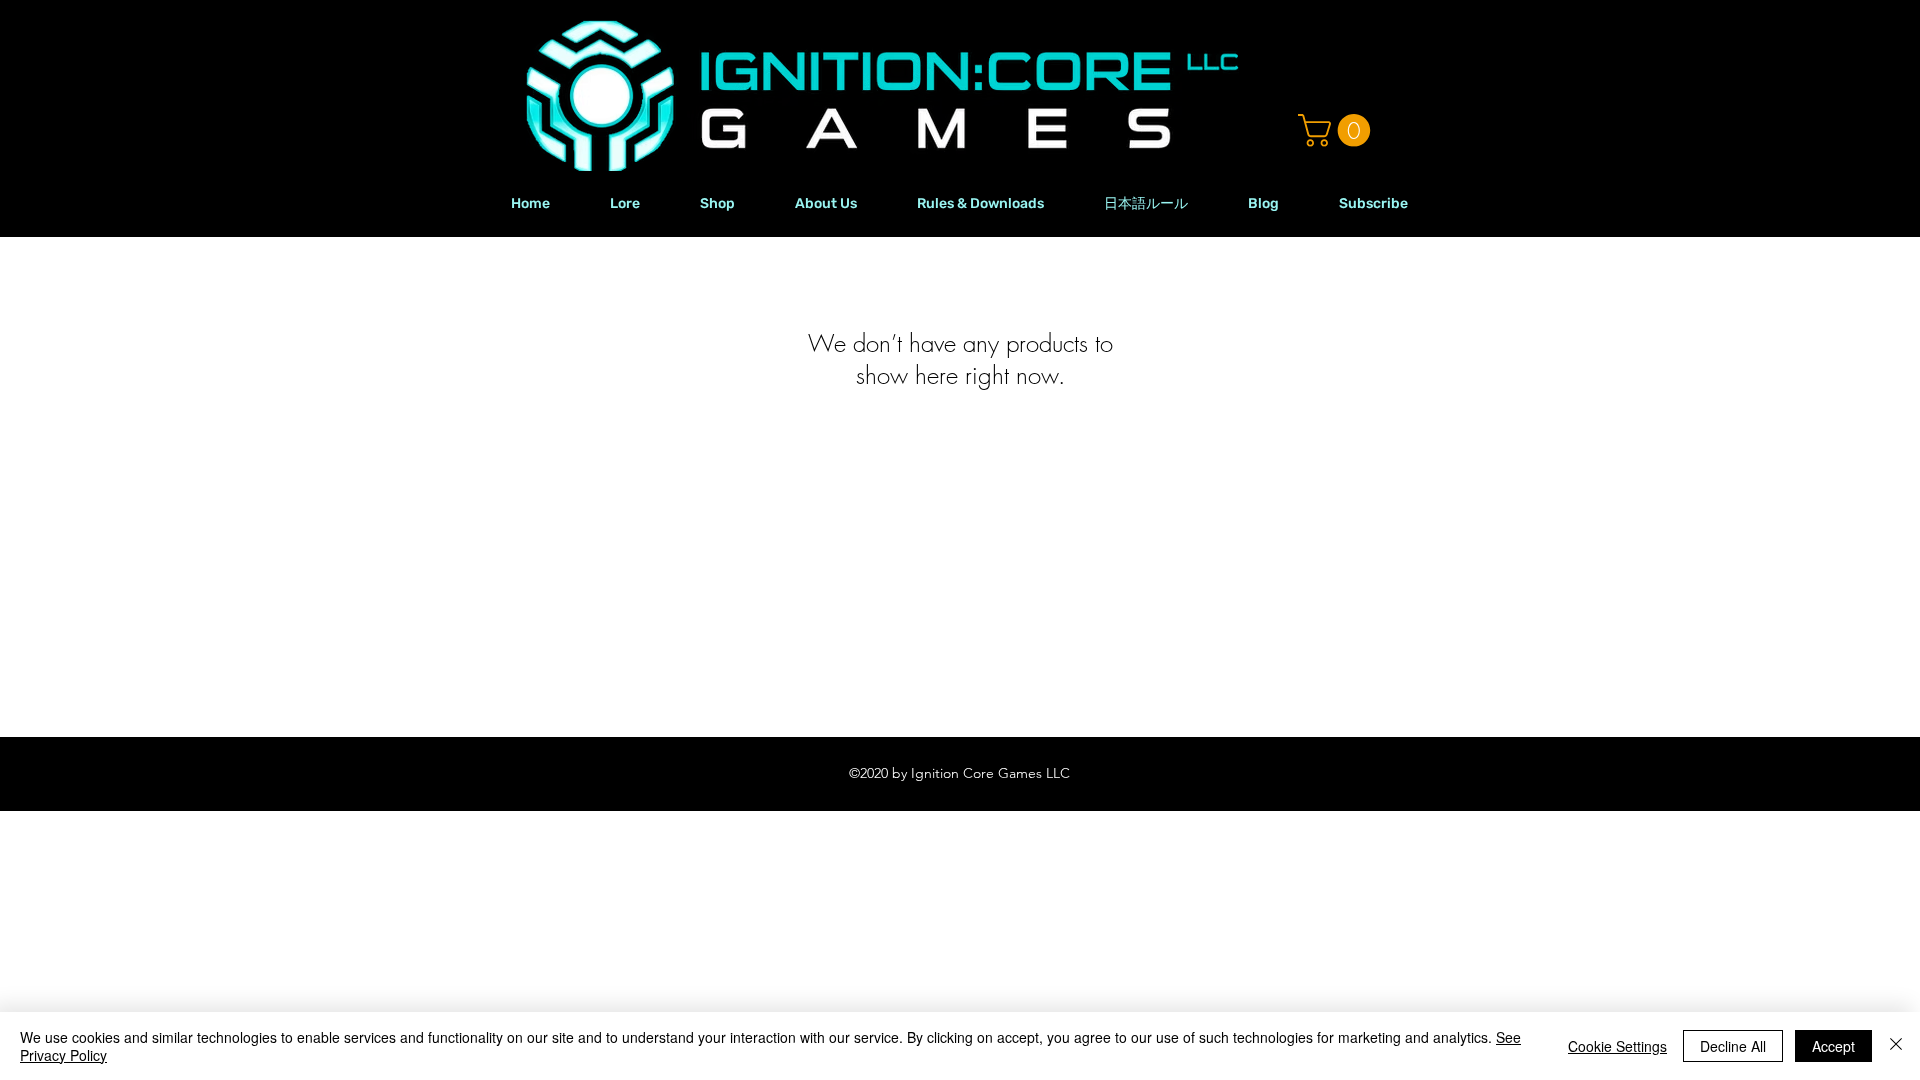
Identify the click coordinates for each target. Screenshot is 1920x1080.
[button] (1338, 130)
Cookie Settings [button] (1617, 1046)
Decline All (1733, 1046)
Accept (1833, 1046)
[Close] (1896, 1046)
